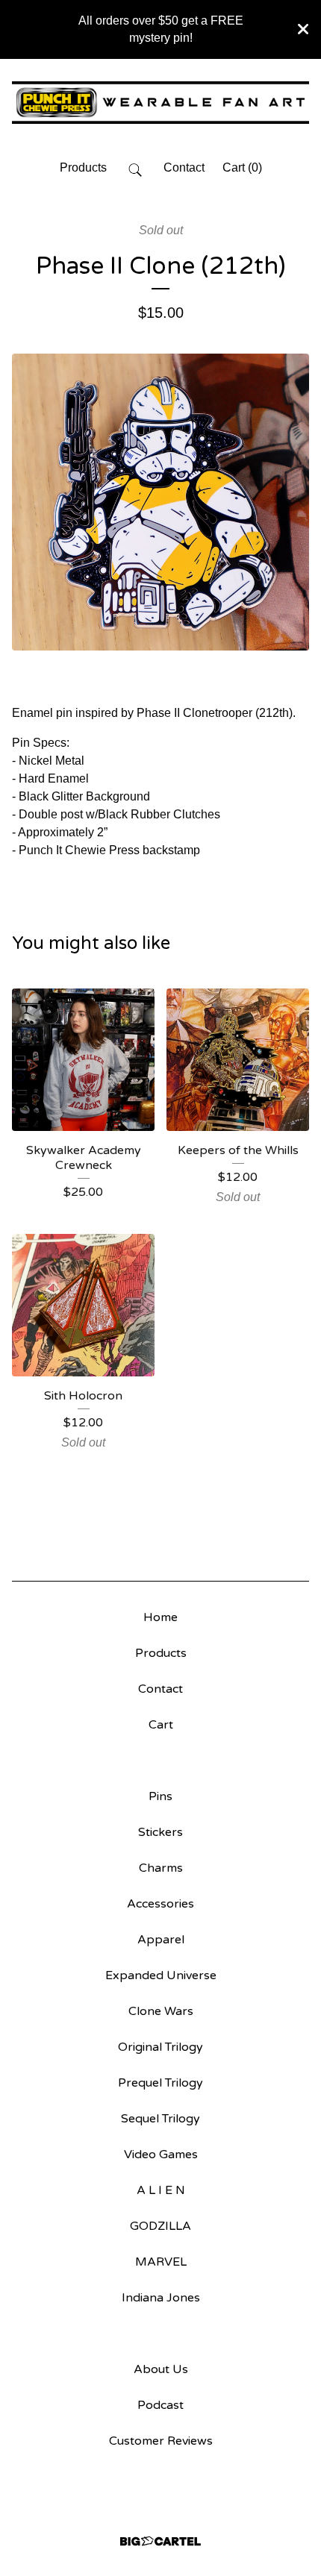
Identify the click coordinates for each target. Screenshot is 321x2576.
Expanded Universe (161, 1975)
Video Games (161, 2154)
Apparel (161, 1940)
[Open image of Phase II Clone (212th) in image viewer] (160, 502)
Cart (161, 1725)
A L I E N (161, 2190)
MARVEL (161, 2262)
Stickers (160, 1832)
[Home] (160, 103)
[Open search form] (135, 169)
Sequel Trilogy (160, 2119)
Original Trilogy (160, 2047)
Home (160, 1617)
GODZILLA (160, 2226)
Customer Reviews (161, 2441)
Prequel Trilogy (160, 2083)
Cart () (242, 167)
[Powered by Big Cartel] (160, 2541)
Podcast (160, 2405)
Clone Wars (161, 2011)
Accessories (160, 1904)
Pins (160, 1796)
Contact (184, 167)
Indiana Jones (161, 2298)
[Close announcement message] (303, 29)
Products (83, 167)
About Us (161, 2369)
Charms (161, 1868)
